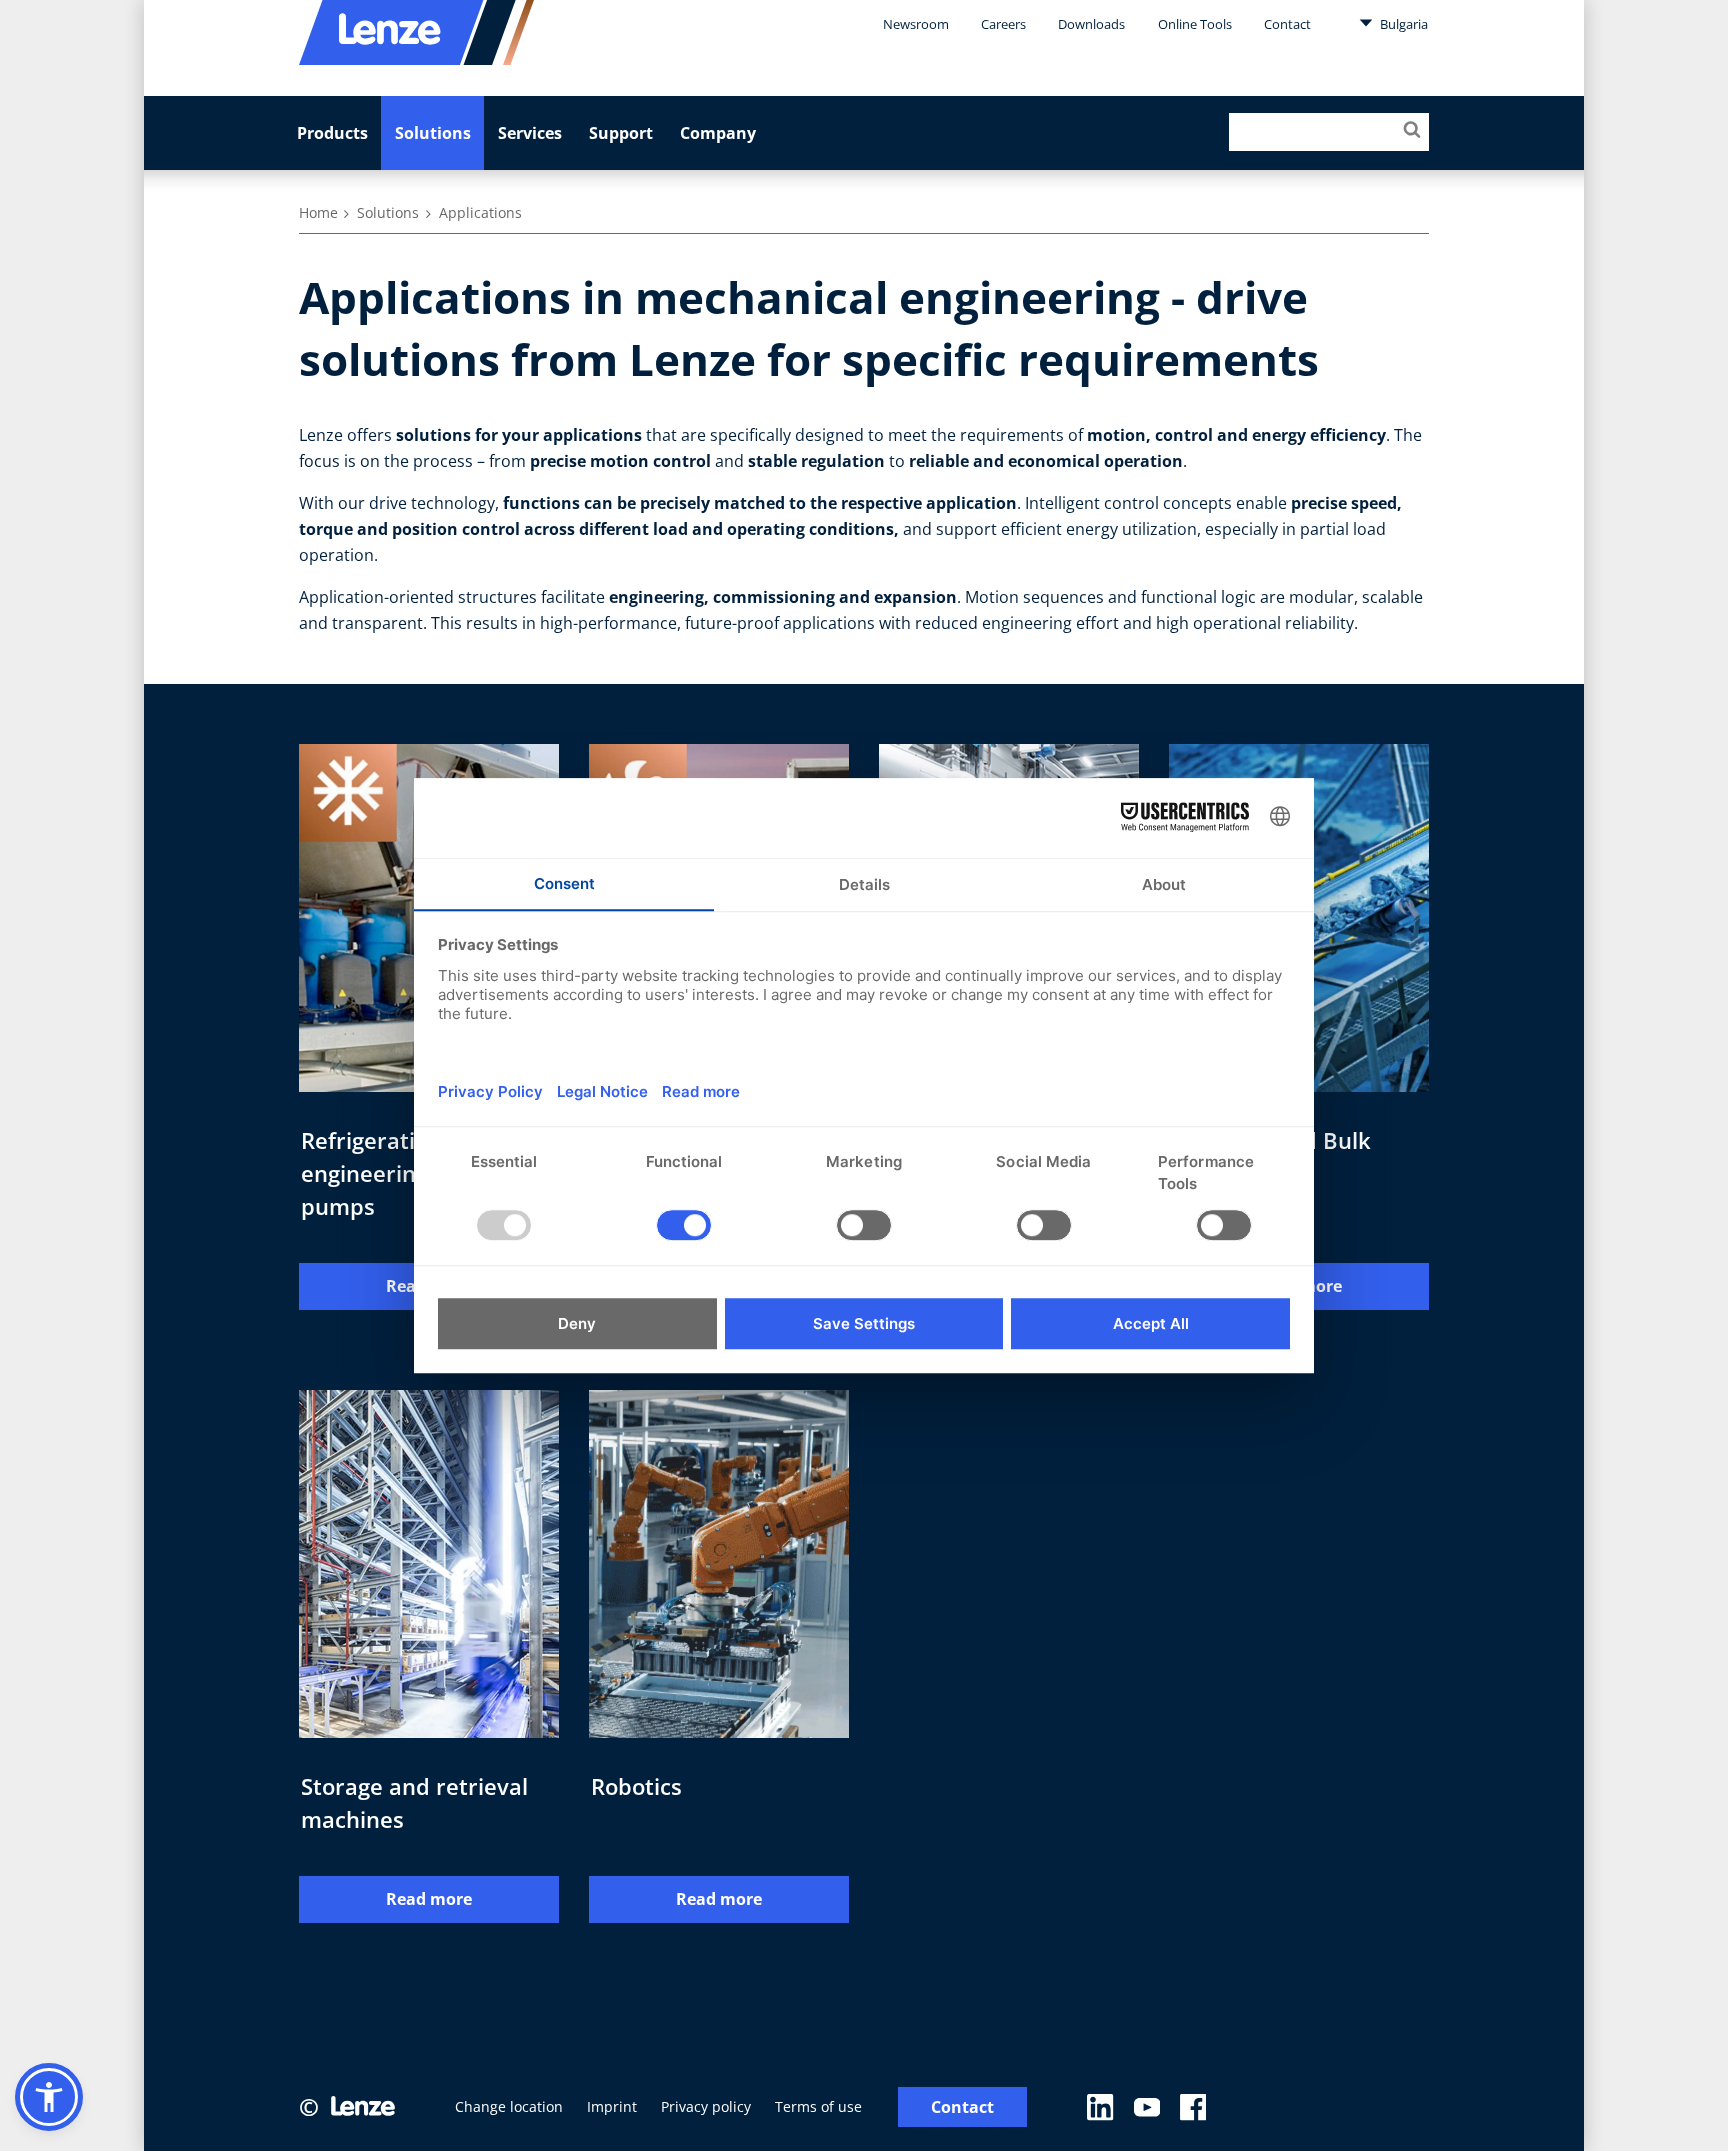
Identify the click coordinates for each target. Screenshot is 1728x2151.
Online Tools (1195, 24)
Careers (1003, 24)
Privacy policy (706, 2106)
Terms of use (818, 2106)
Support (621, 133)
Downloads (1091, 24)
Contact (1287, 24)
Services (530, 133)
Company (718, 133)
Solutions (433, 133)
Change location (509, 2106)
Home (318, 212)
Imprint (612, 2106)
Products (332, 133)
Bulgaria (1402, 24)
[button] (49, 2097)
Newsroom (916, 24)
